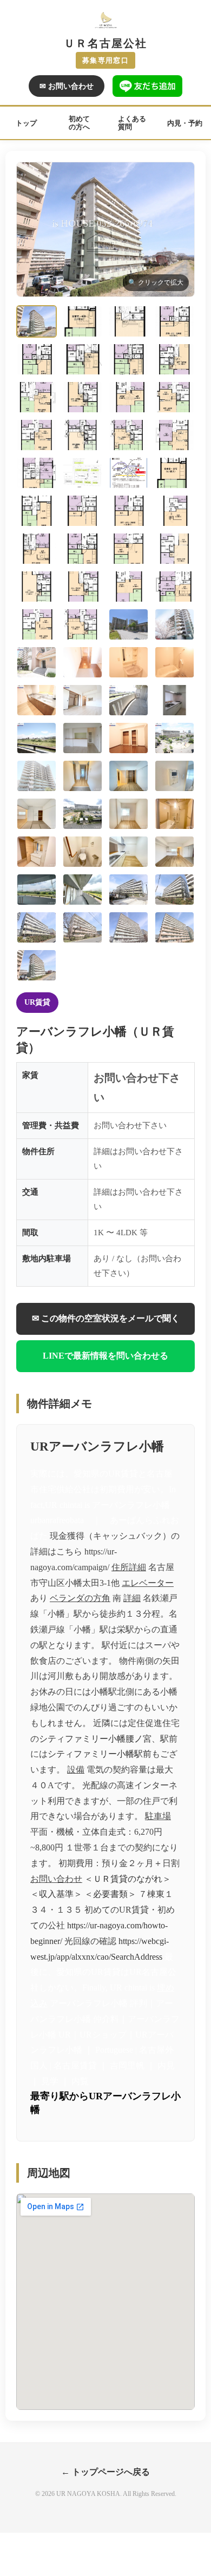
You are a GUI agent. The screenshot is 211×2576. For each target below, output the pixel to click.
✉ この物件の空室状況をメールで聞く (106, 1318)
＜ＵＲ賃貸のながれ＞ (128, 1879)
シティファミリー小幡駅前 (100, 1754)
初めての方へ (79, 123)
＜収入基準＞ (56, 1894)
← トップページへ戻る (105, 2472)
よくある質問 (132, 123)
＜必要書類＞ (110, 1894)
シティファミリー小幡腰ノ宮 (95, 1739)
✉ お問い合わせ (67, 86)
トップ (26, 123)
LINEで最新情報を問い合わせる (105, 1356)
